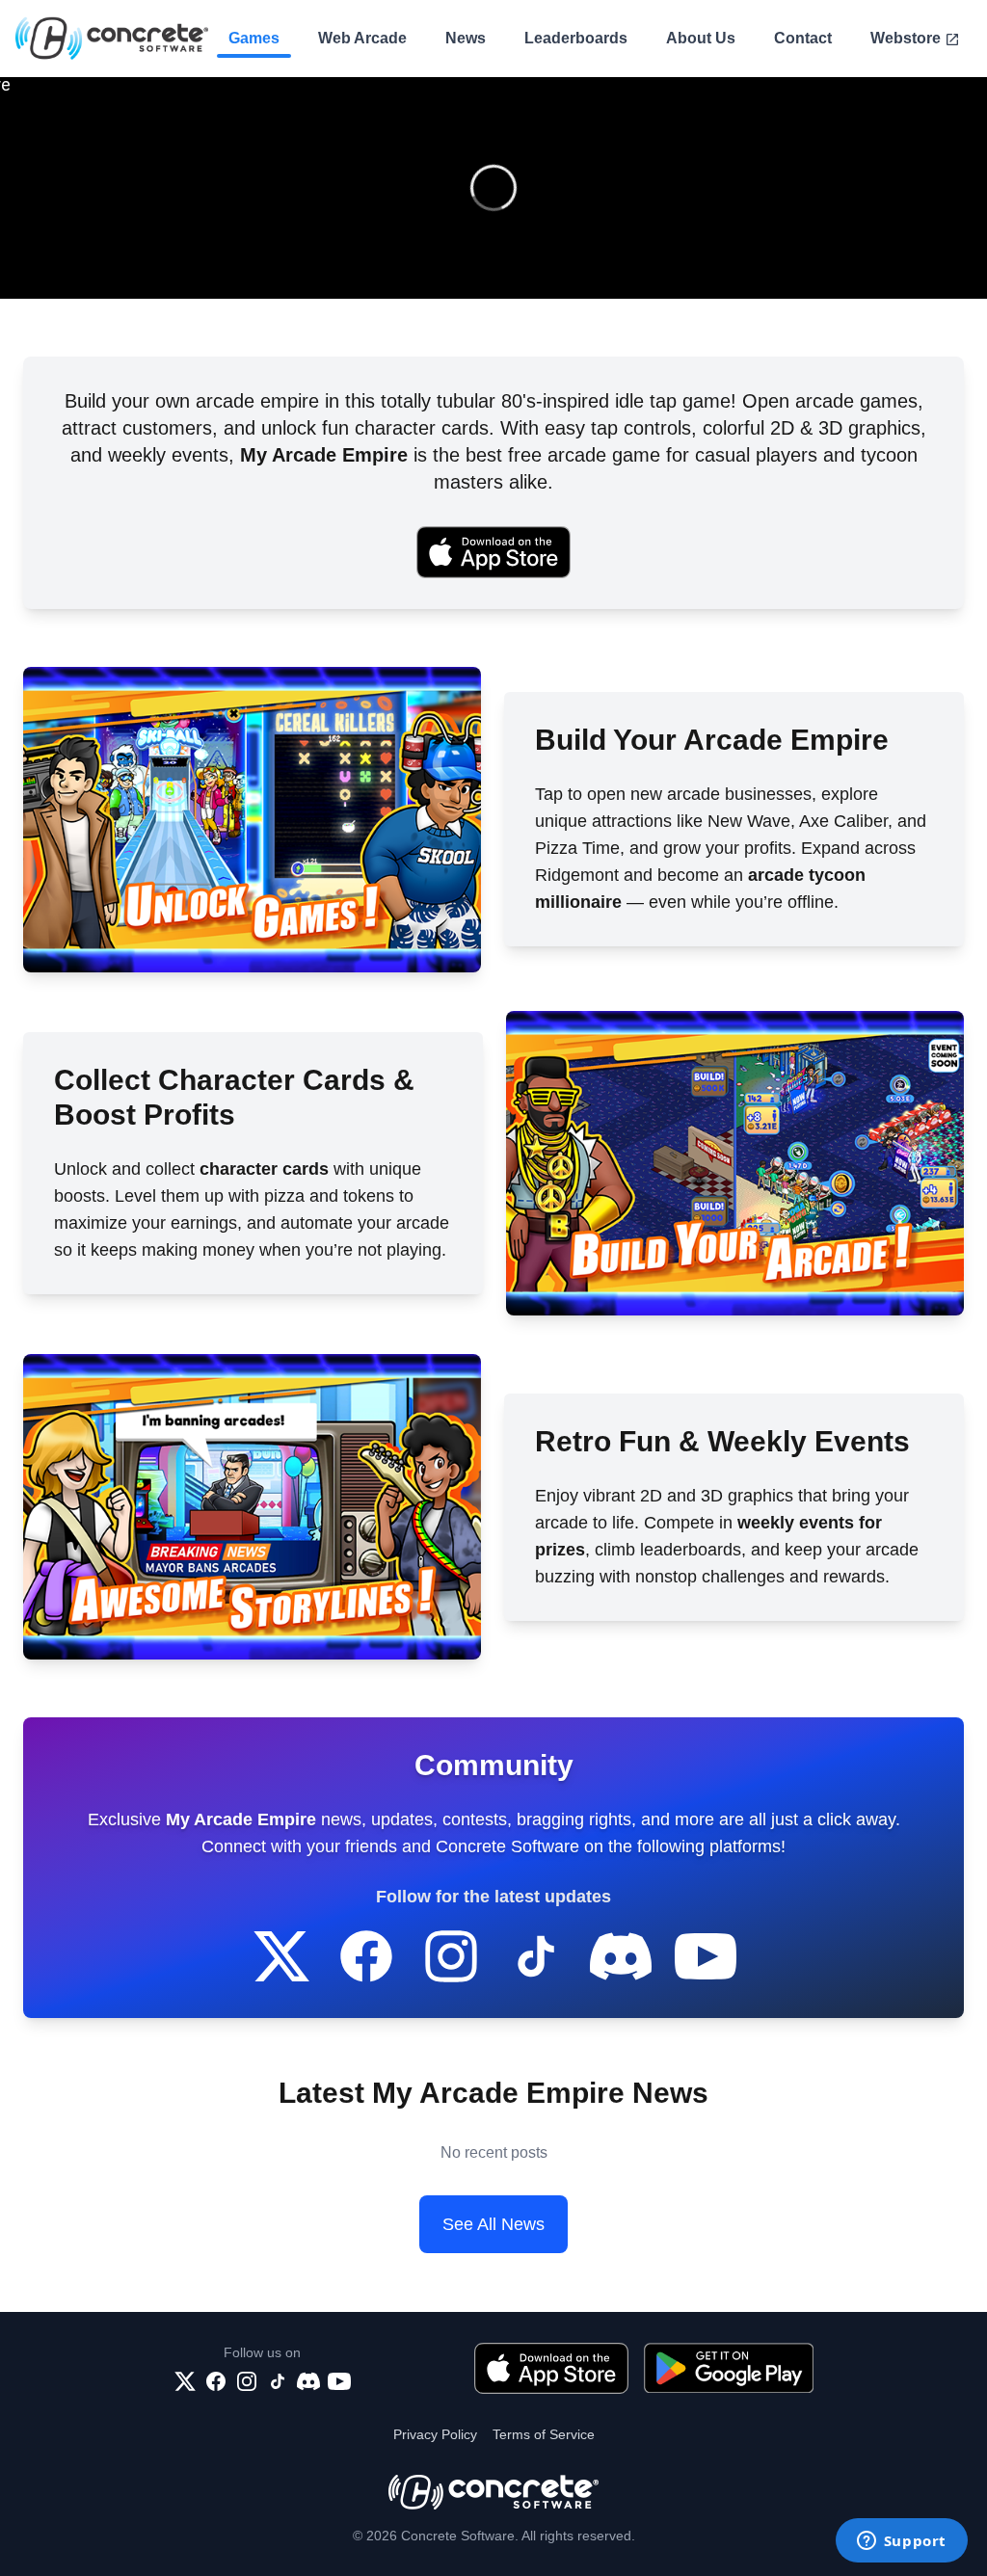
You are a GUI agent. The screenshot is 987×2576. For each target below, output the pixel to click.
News (466, 38)
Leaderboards (576, 38)
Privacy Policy (435, 2434)
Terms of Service (544, 2434)
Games (254, 38)
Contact (803, 38)
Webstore (906, 38)
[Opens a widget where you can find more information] (901, 2542)
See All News (493, 2224)
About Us (701, 38)
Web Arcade (362, 38)
